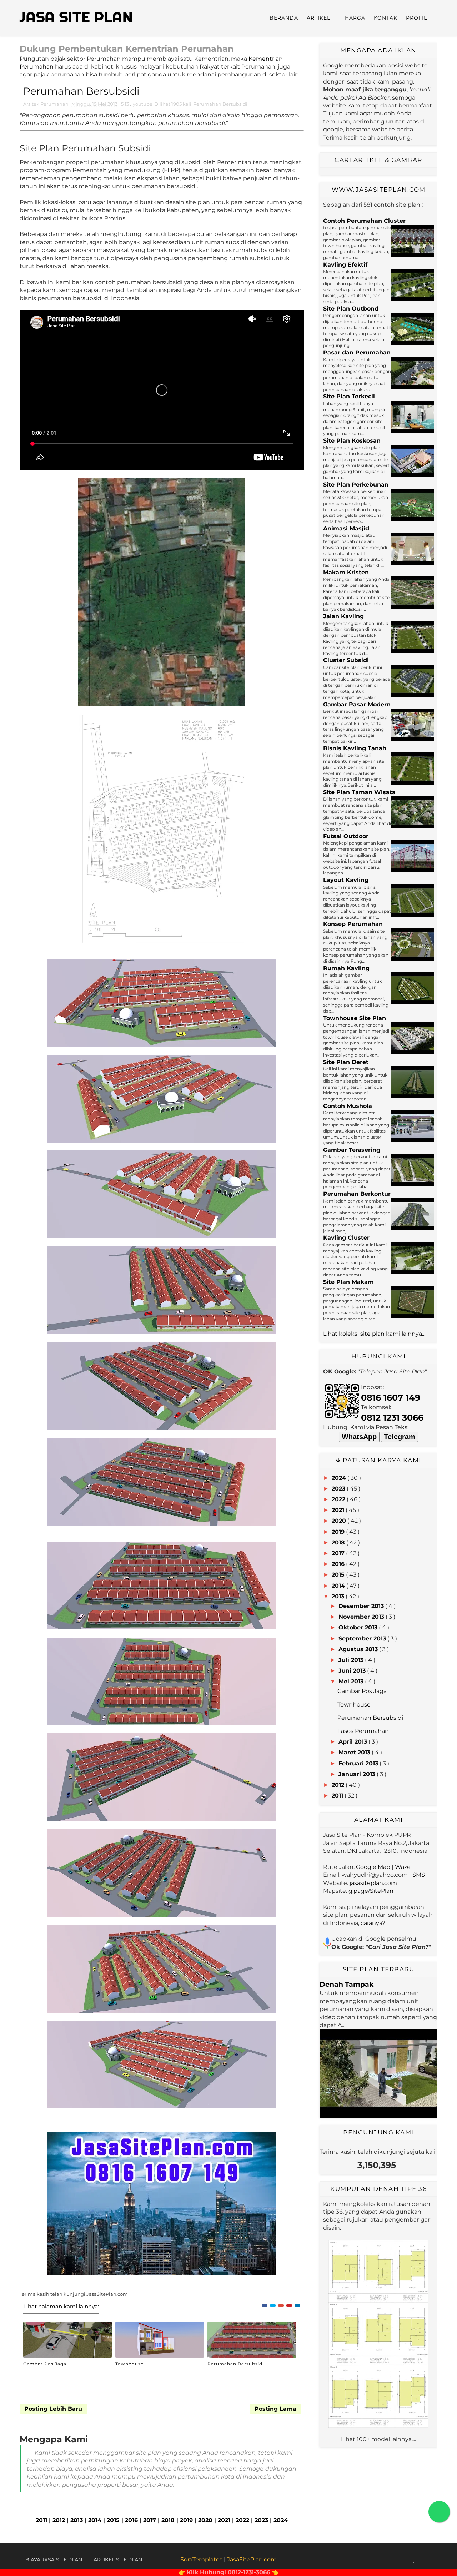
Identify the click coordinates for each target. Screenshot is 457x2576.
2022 (242, 2520)
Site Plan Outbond (351, 309)
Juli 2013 (351, 1660)
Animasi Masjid (346, 528)
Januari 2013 (357, 1774)
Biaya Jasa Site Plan (54, 2560)
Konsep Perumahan (353, 924)
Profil (416, 18)
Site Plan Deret (346, 1062)
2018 (168, 2520)
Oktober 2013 (358, 1627)
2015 (113, 2520)
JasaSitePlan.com (252, 2559)
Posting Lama (275, 2409)
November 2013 (361, 1617)
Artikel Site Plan (118, 2560)
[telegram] (432, 2560)
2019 (186, 2520)
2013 (77, 2520)
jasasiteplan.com (373, 1883)
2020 (205, 2520)
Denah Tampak (346, 1984)
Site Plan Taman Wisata (359, 792)
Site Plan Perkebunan (356, 485)
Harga (355, 18)
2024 (281, 2520)
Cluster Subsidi (346, 660)
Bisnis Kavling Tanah (355, 748)
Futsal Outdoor (346, 836)
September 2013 (362, 1639)
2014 (95, 2520)
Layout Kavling (346, 880)
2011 (41, 2520)
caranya (371, 1923)
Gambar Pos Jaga (45, 2364)
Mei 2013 (351, 1681)
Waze (403, 1867)
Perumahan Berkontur (357, 1194)
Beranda (284, 18)
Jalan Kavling (343, 616)
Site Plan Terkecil (349, 396)
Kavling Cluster (346, 1238)
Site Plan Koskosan (352, 441)
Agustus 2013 (358, 1649)
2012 (59, 2520)
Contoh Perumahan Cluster (364, 221)
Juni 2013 (352, 1671)
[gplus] (406, 2560)
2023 (261, 2520)
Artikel (318, 18)
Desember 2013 (361, 1606)
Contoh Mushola (348, 1106)
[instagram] (423, 2560)
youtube (143, 104)
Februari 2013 (358, 1763)
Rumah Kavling (346, 968)
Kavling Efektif (345, 265)
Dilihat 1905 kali (173, 104)
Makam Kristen (346, 572)
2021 (224, 2520)
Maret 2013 (354, 1752)
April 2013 (353, 1742)
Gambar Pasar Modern (357, 704)
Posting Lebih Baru (53, 2409)
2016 (131, 2520)
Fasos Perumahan (363, 1731)
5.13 (125, 104)
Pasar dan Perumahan (357, 352)
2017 (150, 2520)
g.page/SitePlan (371, 1891)
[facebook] (388, 2560)
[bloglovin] (414, 2560)
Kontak (386, 18)
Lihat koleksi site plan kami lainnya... (374, 1334)
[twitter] (397, 2560)
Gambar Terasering (352, 1150)
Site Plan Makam (348, 1282)
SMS (419, 1875)
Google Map (373, 1867)
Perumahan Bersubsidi (220, 104)
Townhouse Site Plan (355, 1018)
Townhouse (129, 2364)
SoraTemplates (201, 2559)
